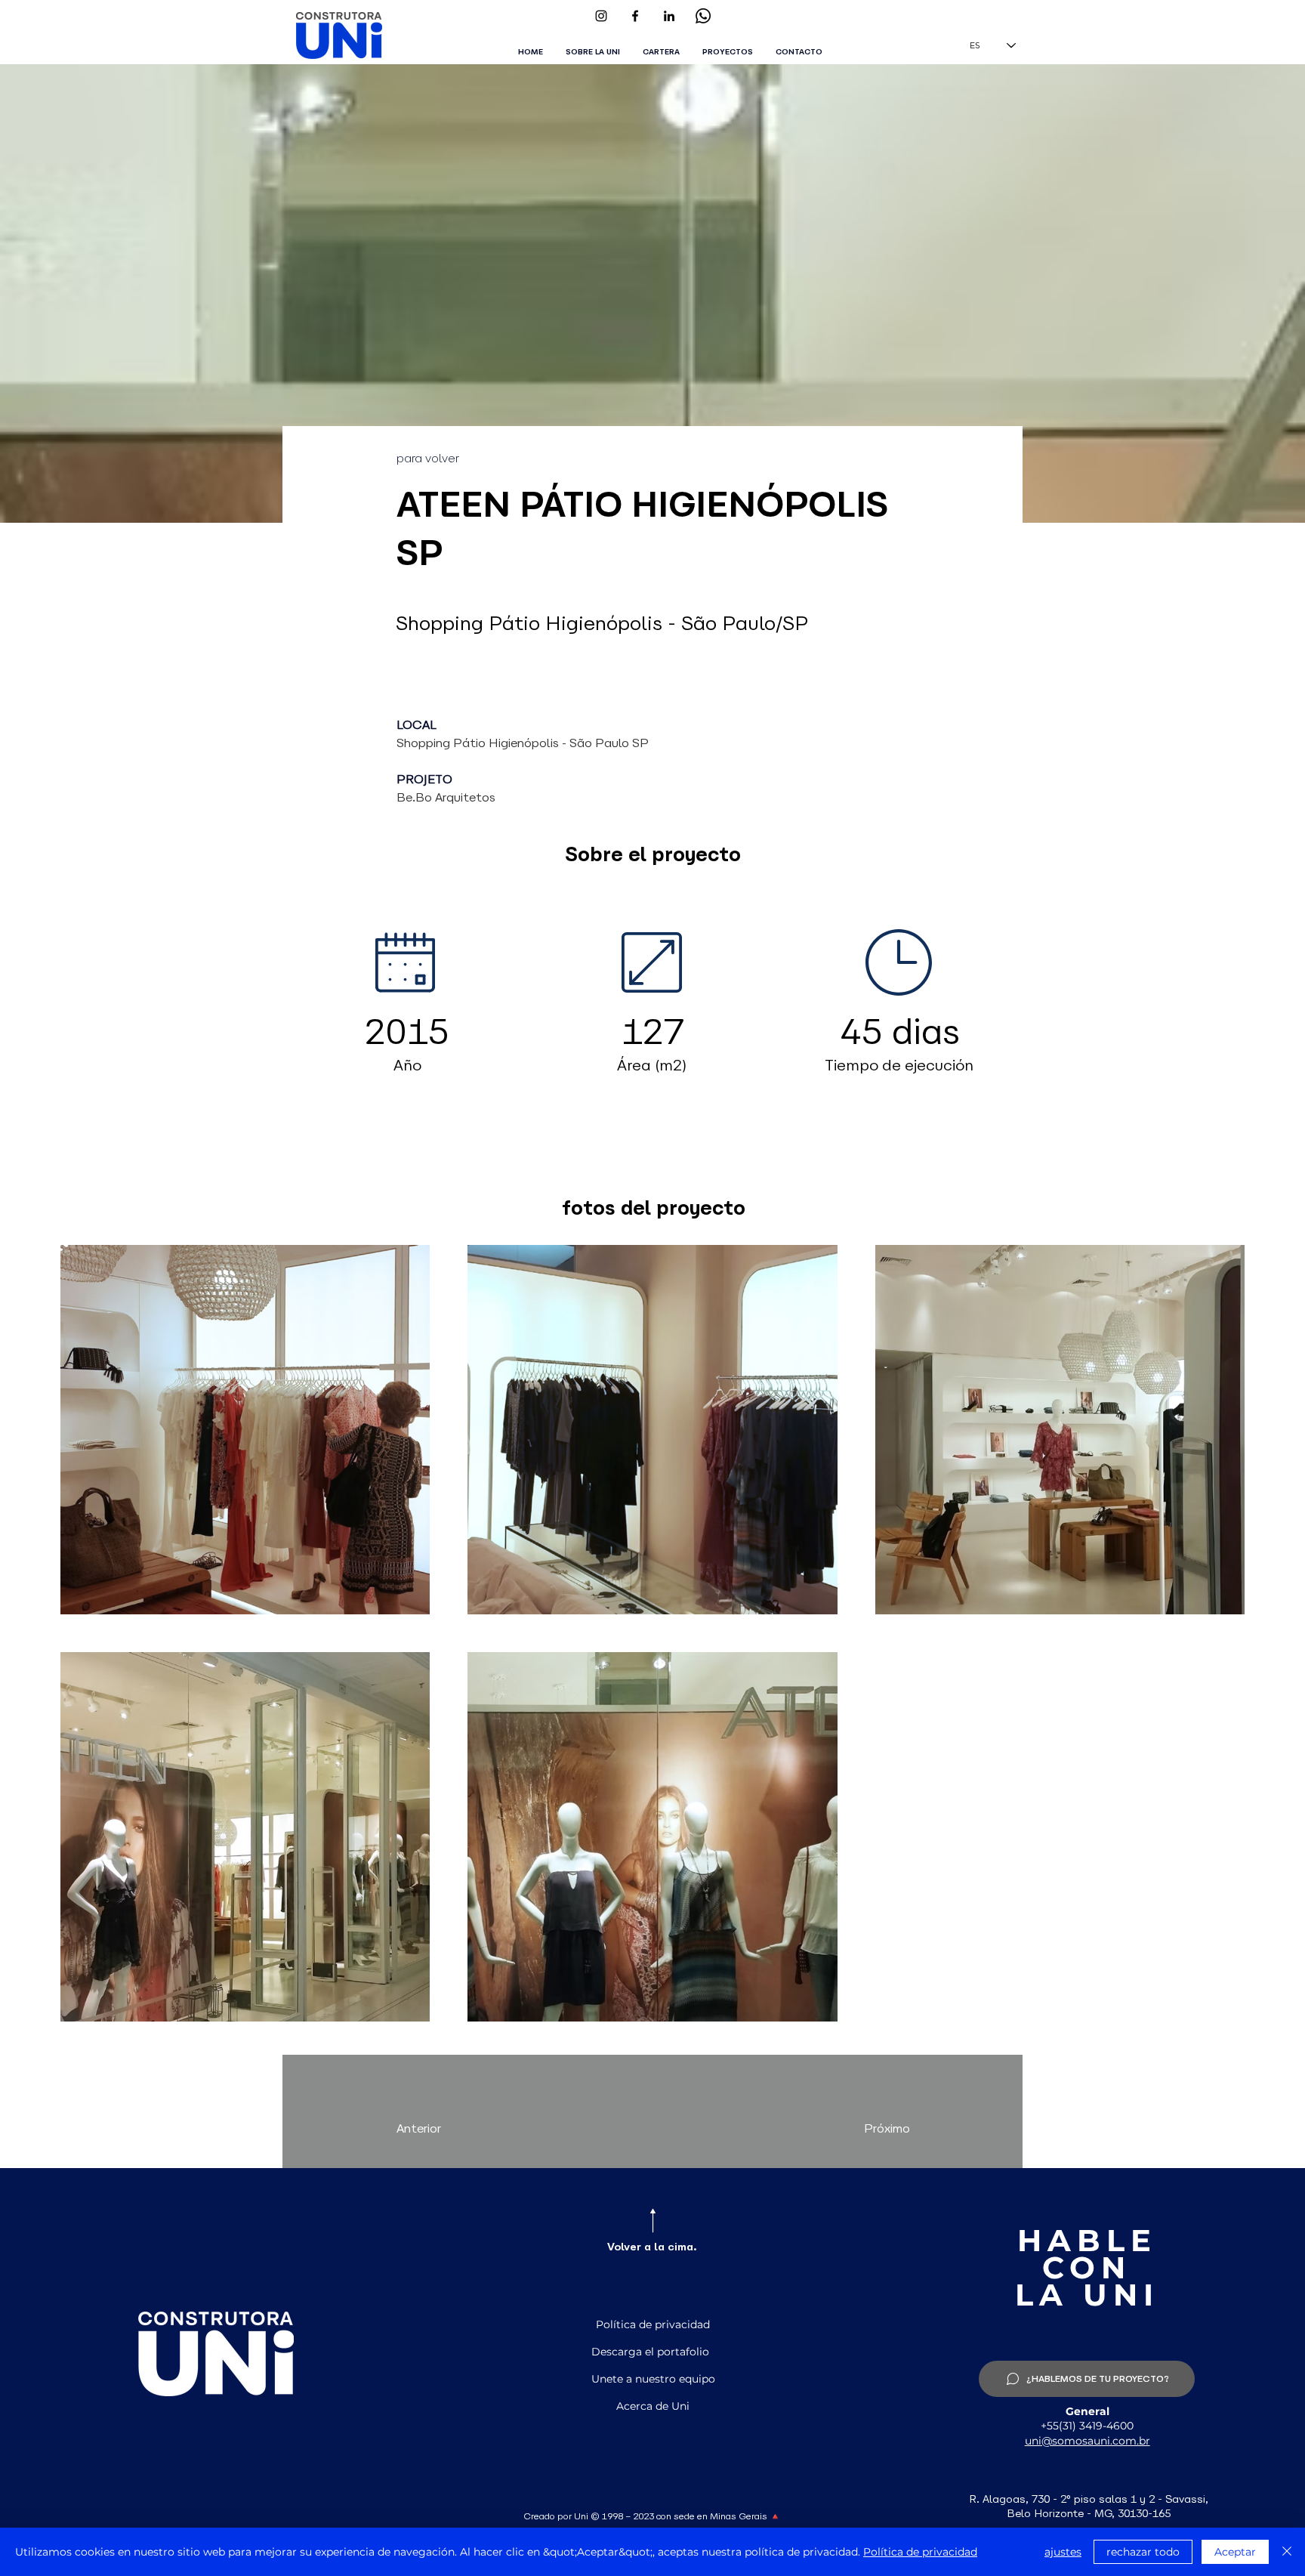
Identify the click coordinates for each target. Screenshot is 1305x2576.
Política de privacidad (920, 2552)
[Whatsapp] (703, 16)
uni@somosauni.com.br (1087, 2441)
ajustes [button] (1063, 2552)
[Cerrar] (1287, 2552)
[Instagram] (601, 16)
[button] (728, 52)
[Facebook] (635, 16)
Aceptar (1235, 2552)
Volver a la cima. (652, 2247)
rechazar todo (1143, 2552)
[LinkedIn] (669, 16)
